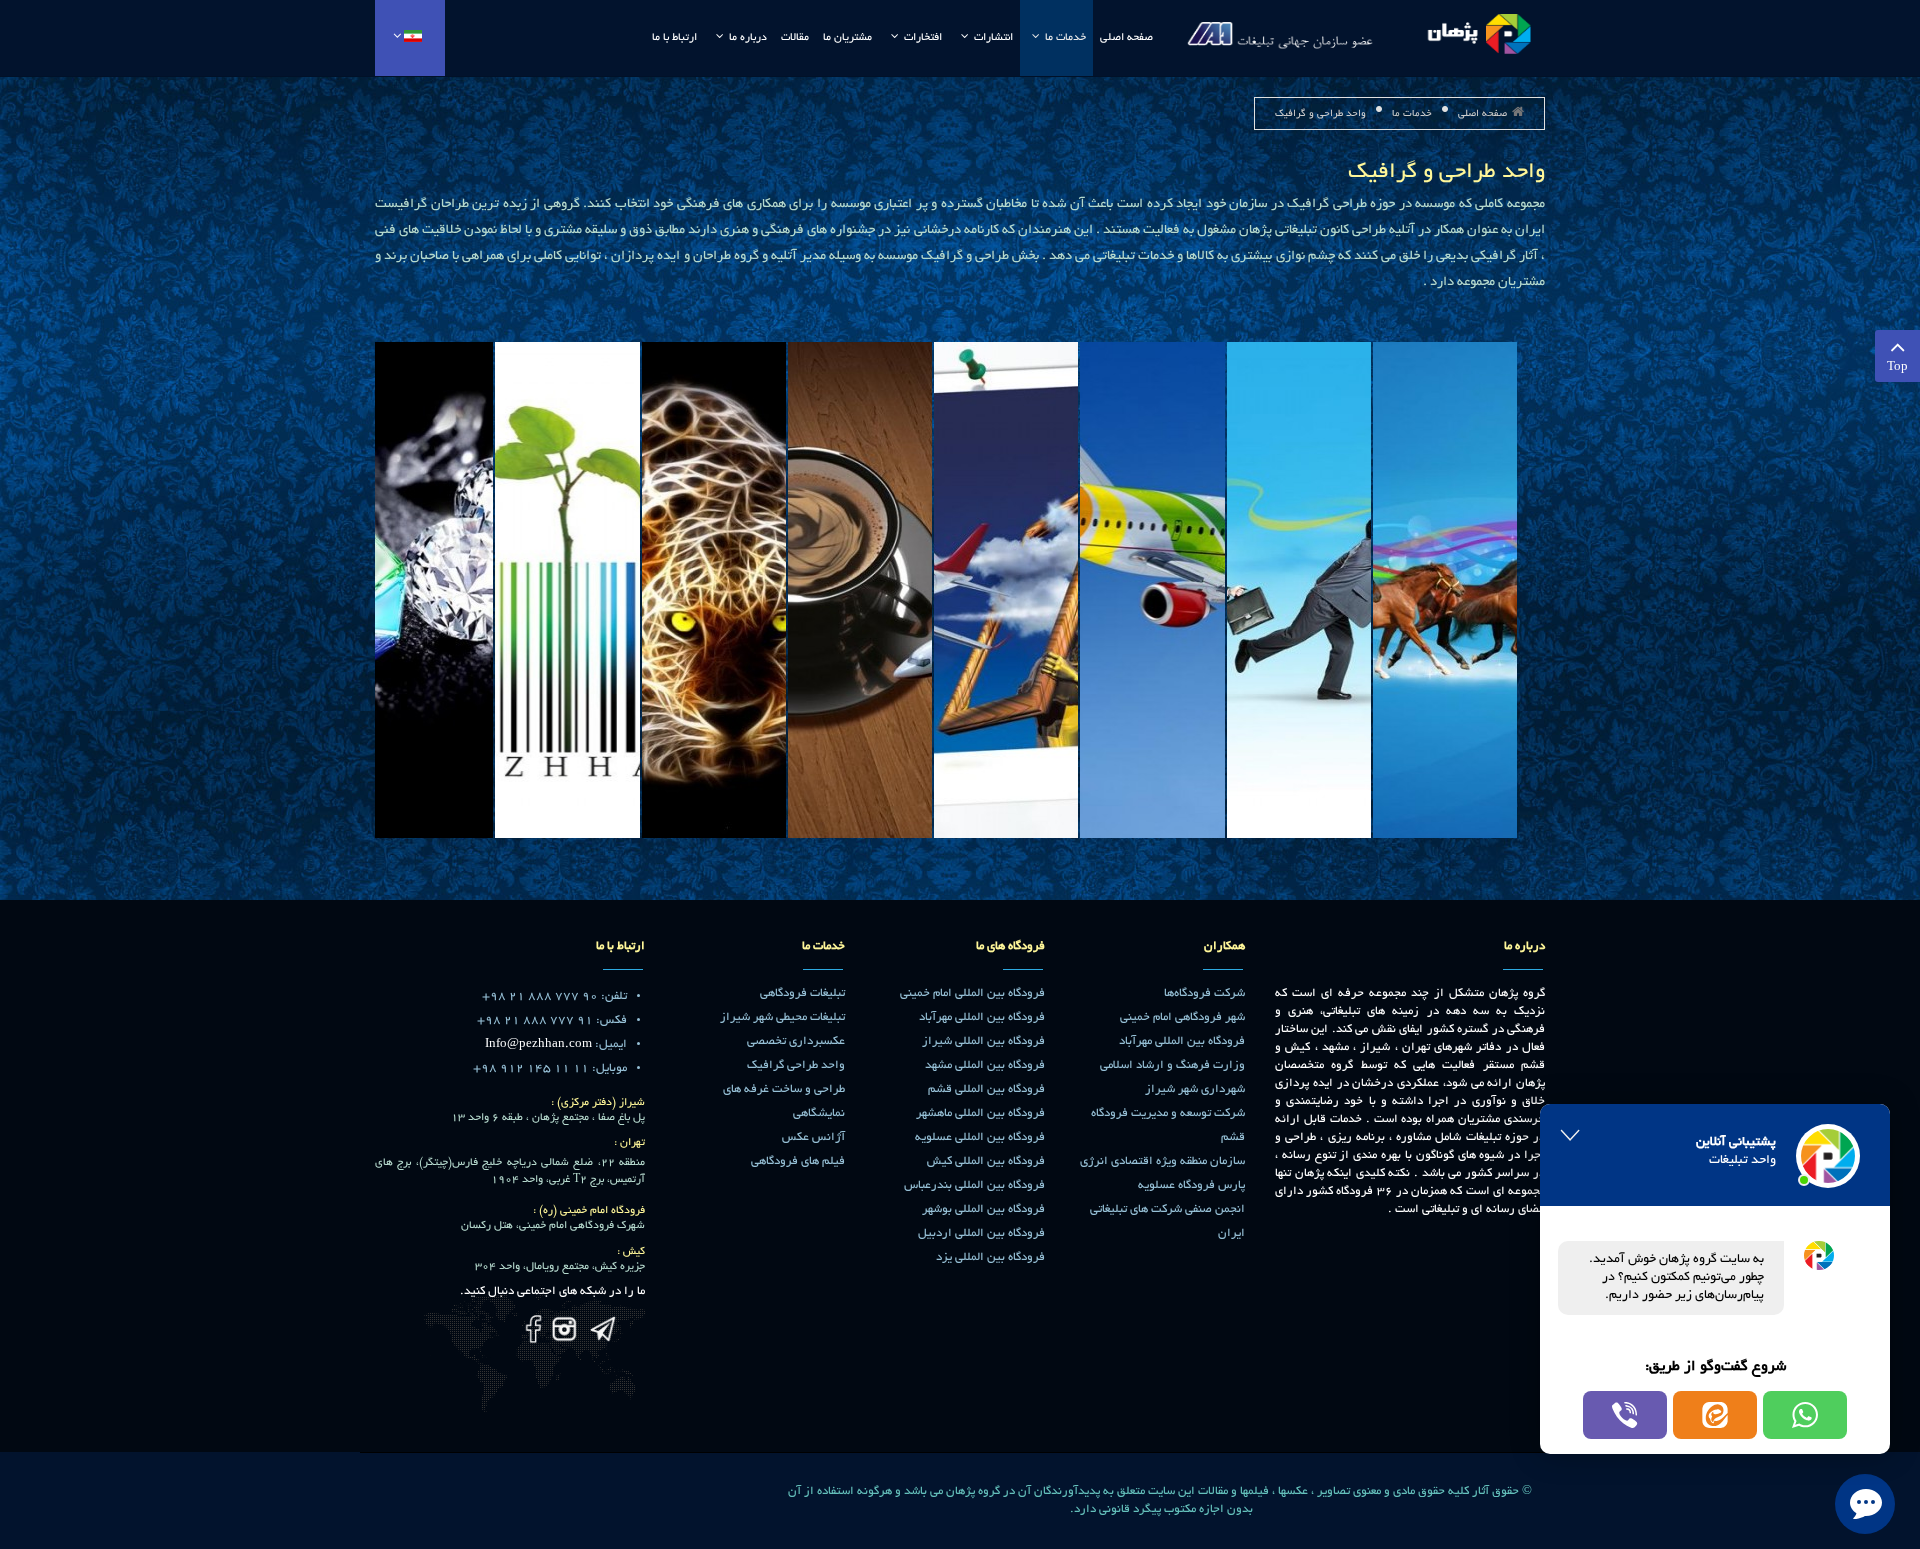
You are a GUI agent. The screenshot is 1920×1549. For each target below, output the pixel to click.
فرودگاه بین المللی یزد (990, 1257)
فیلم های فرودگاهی (798, 1161)
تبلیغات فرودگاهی (802, 993)
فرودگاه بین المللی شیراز (983, 1041)
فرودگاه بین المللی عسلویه (980, 1137)
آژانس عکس (813, 1137)
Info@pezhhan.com (538, 1044)
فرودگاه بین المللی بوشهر (983, 1209)
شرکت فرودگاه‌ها (1204, 993)
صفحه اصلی (1482, 114)
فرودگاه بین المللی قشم (986, 1089)
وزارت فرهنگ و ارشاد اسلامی (1172, 1065)
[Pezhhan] (1360, 30)
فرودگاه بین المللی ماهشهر (980, 1113)
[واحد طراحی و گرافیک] (1445, 592)
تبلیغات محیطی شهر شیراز (782, 1017)
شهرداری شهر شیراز (1195, 1089)
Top (1897, 367)
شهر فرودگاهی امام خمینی (1182, 1017)
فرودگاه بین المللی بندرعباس (974, 1185)
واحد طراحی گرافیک (796, 1065)
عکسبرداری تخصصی (796, 1041)
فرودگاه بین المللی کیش (986, 1161)
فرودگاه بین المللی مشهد (985, 1065)
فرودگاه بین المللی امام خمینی (972, 993)
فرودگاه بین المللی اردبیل (981, 1233)
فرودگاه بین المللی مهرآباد (1182, 1041)
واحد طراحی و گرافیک (1446, 173)
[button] (1805, 1415)
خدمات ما (1412, 114)
